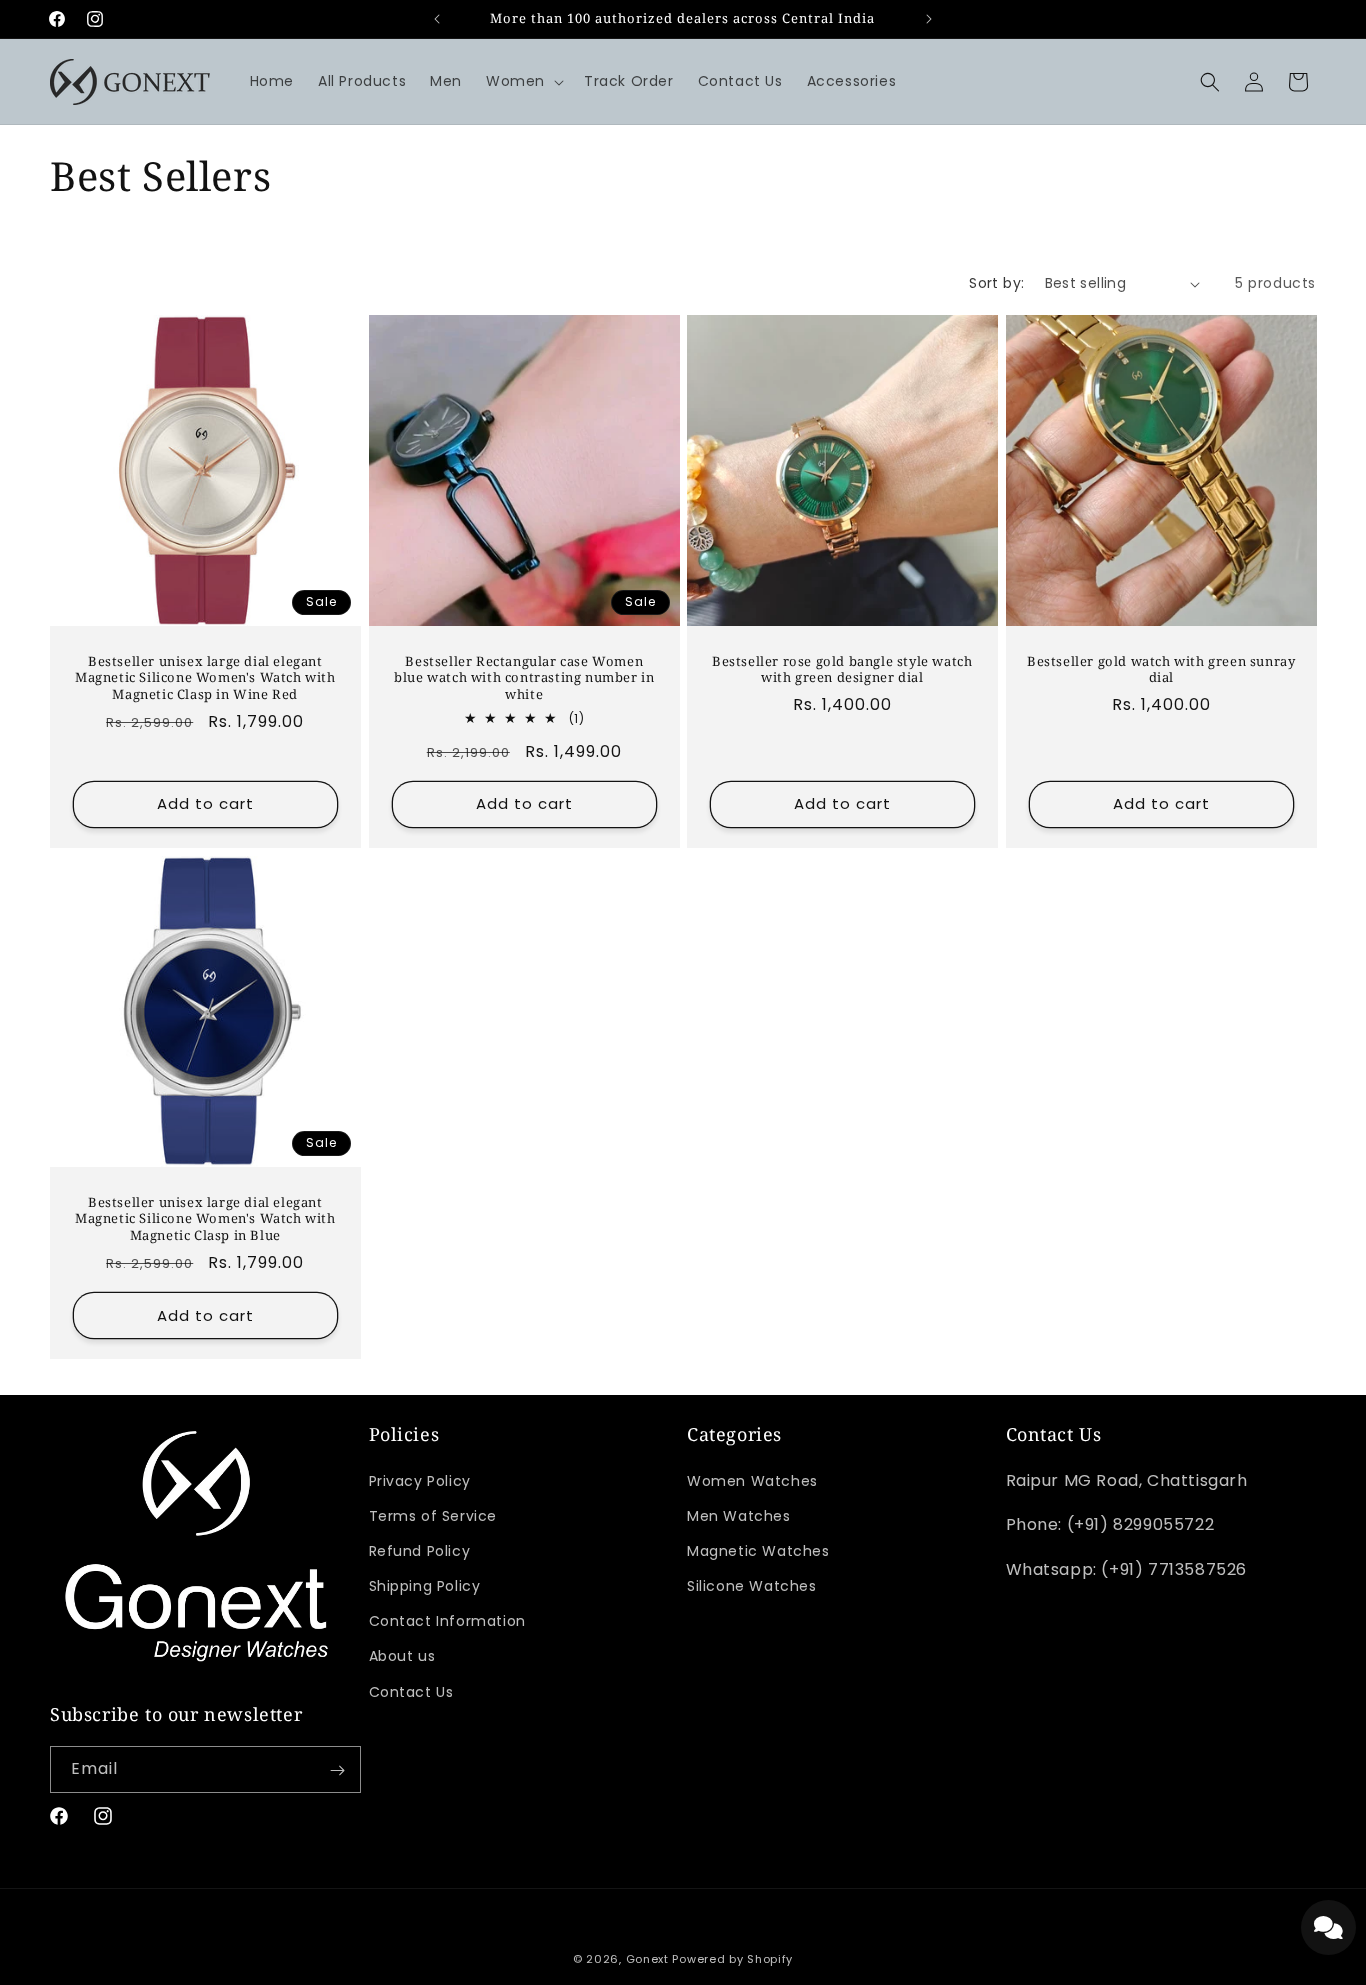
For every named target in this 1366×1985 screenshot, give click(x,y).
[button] (523, 81)
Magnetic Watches (758, 1551)
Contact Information (447, 1622)
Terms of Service (433, 1516)
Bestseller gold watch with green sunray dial (1161, 670)
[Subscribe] (338, 1770)
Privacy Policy (420, 1481)
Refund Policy (420, 1551)
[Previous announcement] (437, 19)
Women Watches (752, 1481)
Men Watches (739, 1516)
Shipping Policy (425, 1586)
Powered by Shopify (732, 1959)
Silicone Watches (752, 1586)
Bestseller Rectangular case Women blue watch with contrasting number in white (524, 678)
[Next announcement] (929, 19)
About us (402, 1657)
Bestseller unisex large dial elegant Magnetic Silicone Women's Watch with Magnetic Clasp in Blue (205, 1219)
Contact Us (411, 1692)
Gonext (647, 1959)
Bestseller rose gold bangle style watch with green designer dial (842, 670)
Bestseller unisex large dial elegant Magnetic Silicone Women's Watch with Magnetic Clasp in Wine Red (205, 678)
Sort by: (996, 283)
